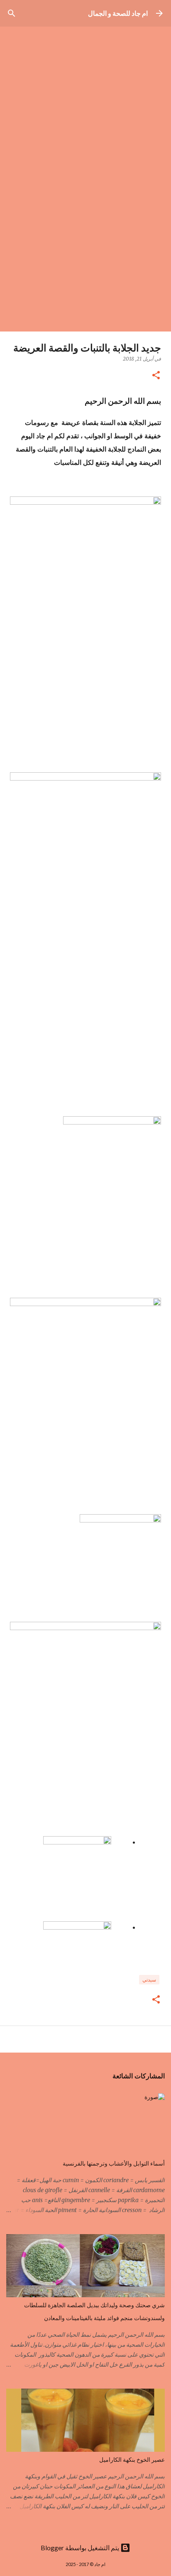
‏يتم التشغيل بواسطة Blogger (81, 2548)
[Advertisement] (85, 242)
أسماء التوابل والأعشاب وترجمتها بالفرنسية (114, 2163)
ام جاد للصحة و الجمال (118, 13)
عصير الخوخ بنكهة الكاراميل (132, 2460)
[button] (156, 376)
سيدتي (149, 1980)
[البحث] (12, 13)
